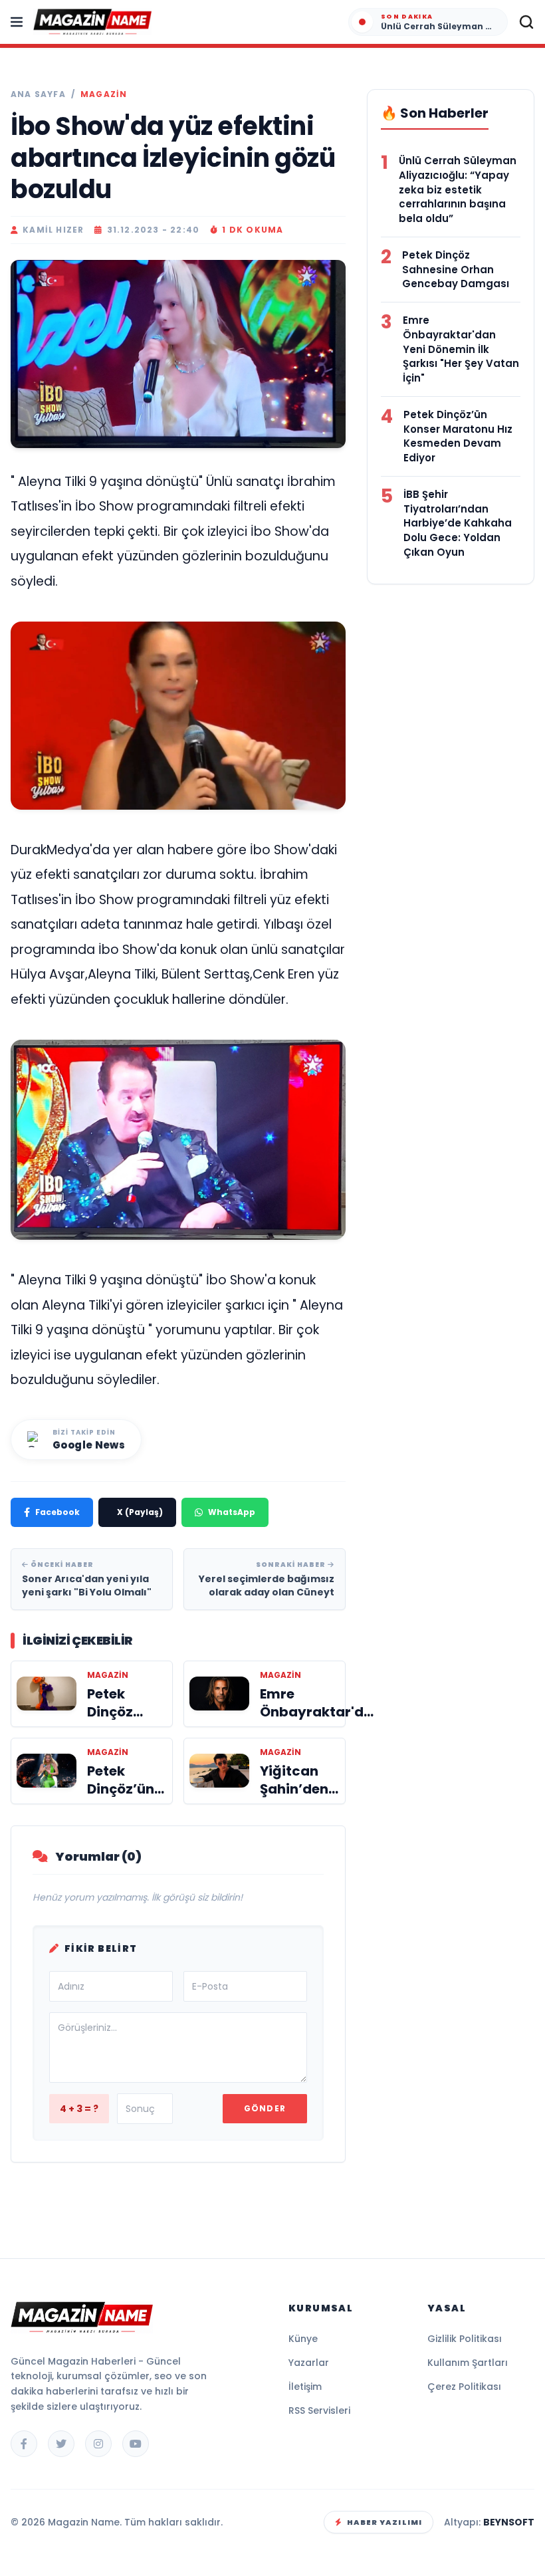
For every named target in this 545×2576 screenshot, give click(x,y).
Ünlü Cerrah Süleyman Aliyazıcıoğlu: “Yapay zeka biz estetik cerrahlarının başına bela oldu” (458, 189)
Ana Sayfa (38, 94)
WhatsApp (232, 1512)
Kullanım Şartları (468, 2363)
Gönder (265, 2108)
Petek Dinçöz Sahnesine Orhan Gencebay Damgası (456, 270)
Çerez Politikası (464, 2387)
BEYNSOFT (509, 2522)
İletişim (305, 2387)
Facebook (57, 1512)
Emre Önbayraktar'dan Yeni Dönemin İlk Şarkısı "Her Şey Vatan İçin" (461, 349)
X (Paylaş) (140, 1512)
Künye (303, 2339)
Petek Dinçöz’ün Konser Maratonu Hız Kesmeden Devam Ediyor (458, 436)
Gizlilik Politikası (465, 2339)
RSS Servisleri (319, 2410)
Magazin (104, 94)
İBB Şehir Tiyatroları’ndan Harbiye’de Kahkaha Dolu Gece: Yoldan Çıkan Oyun (458, 523)
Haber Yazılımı (384, 2522)
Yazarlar (309, 2363)
